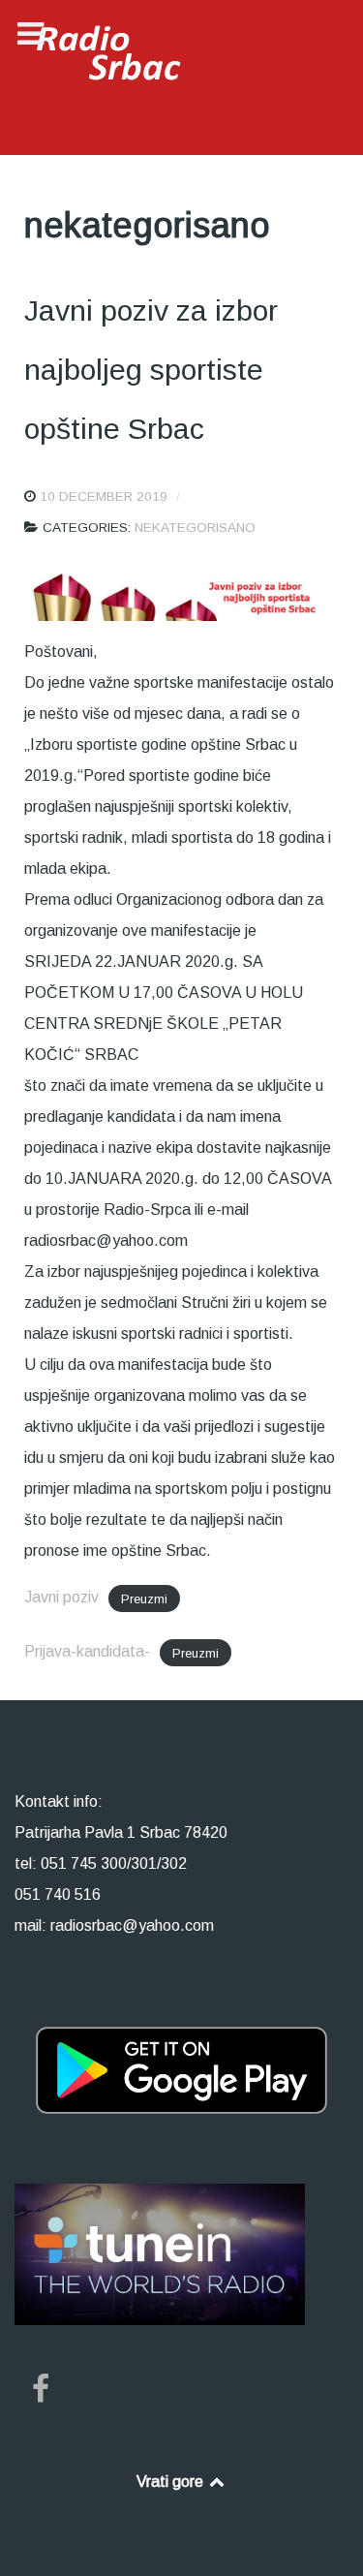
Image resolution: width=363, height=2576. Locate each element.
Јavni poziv (61, 1597)
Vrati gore (172, 2482)
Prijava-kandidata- (87, 1651)
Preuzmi (144, 1598)
